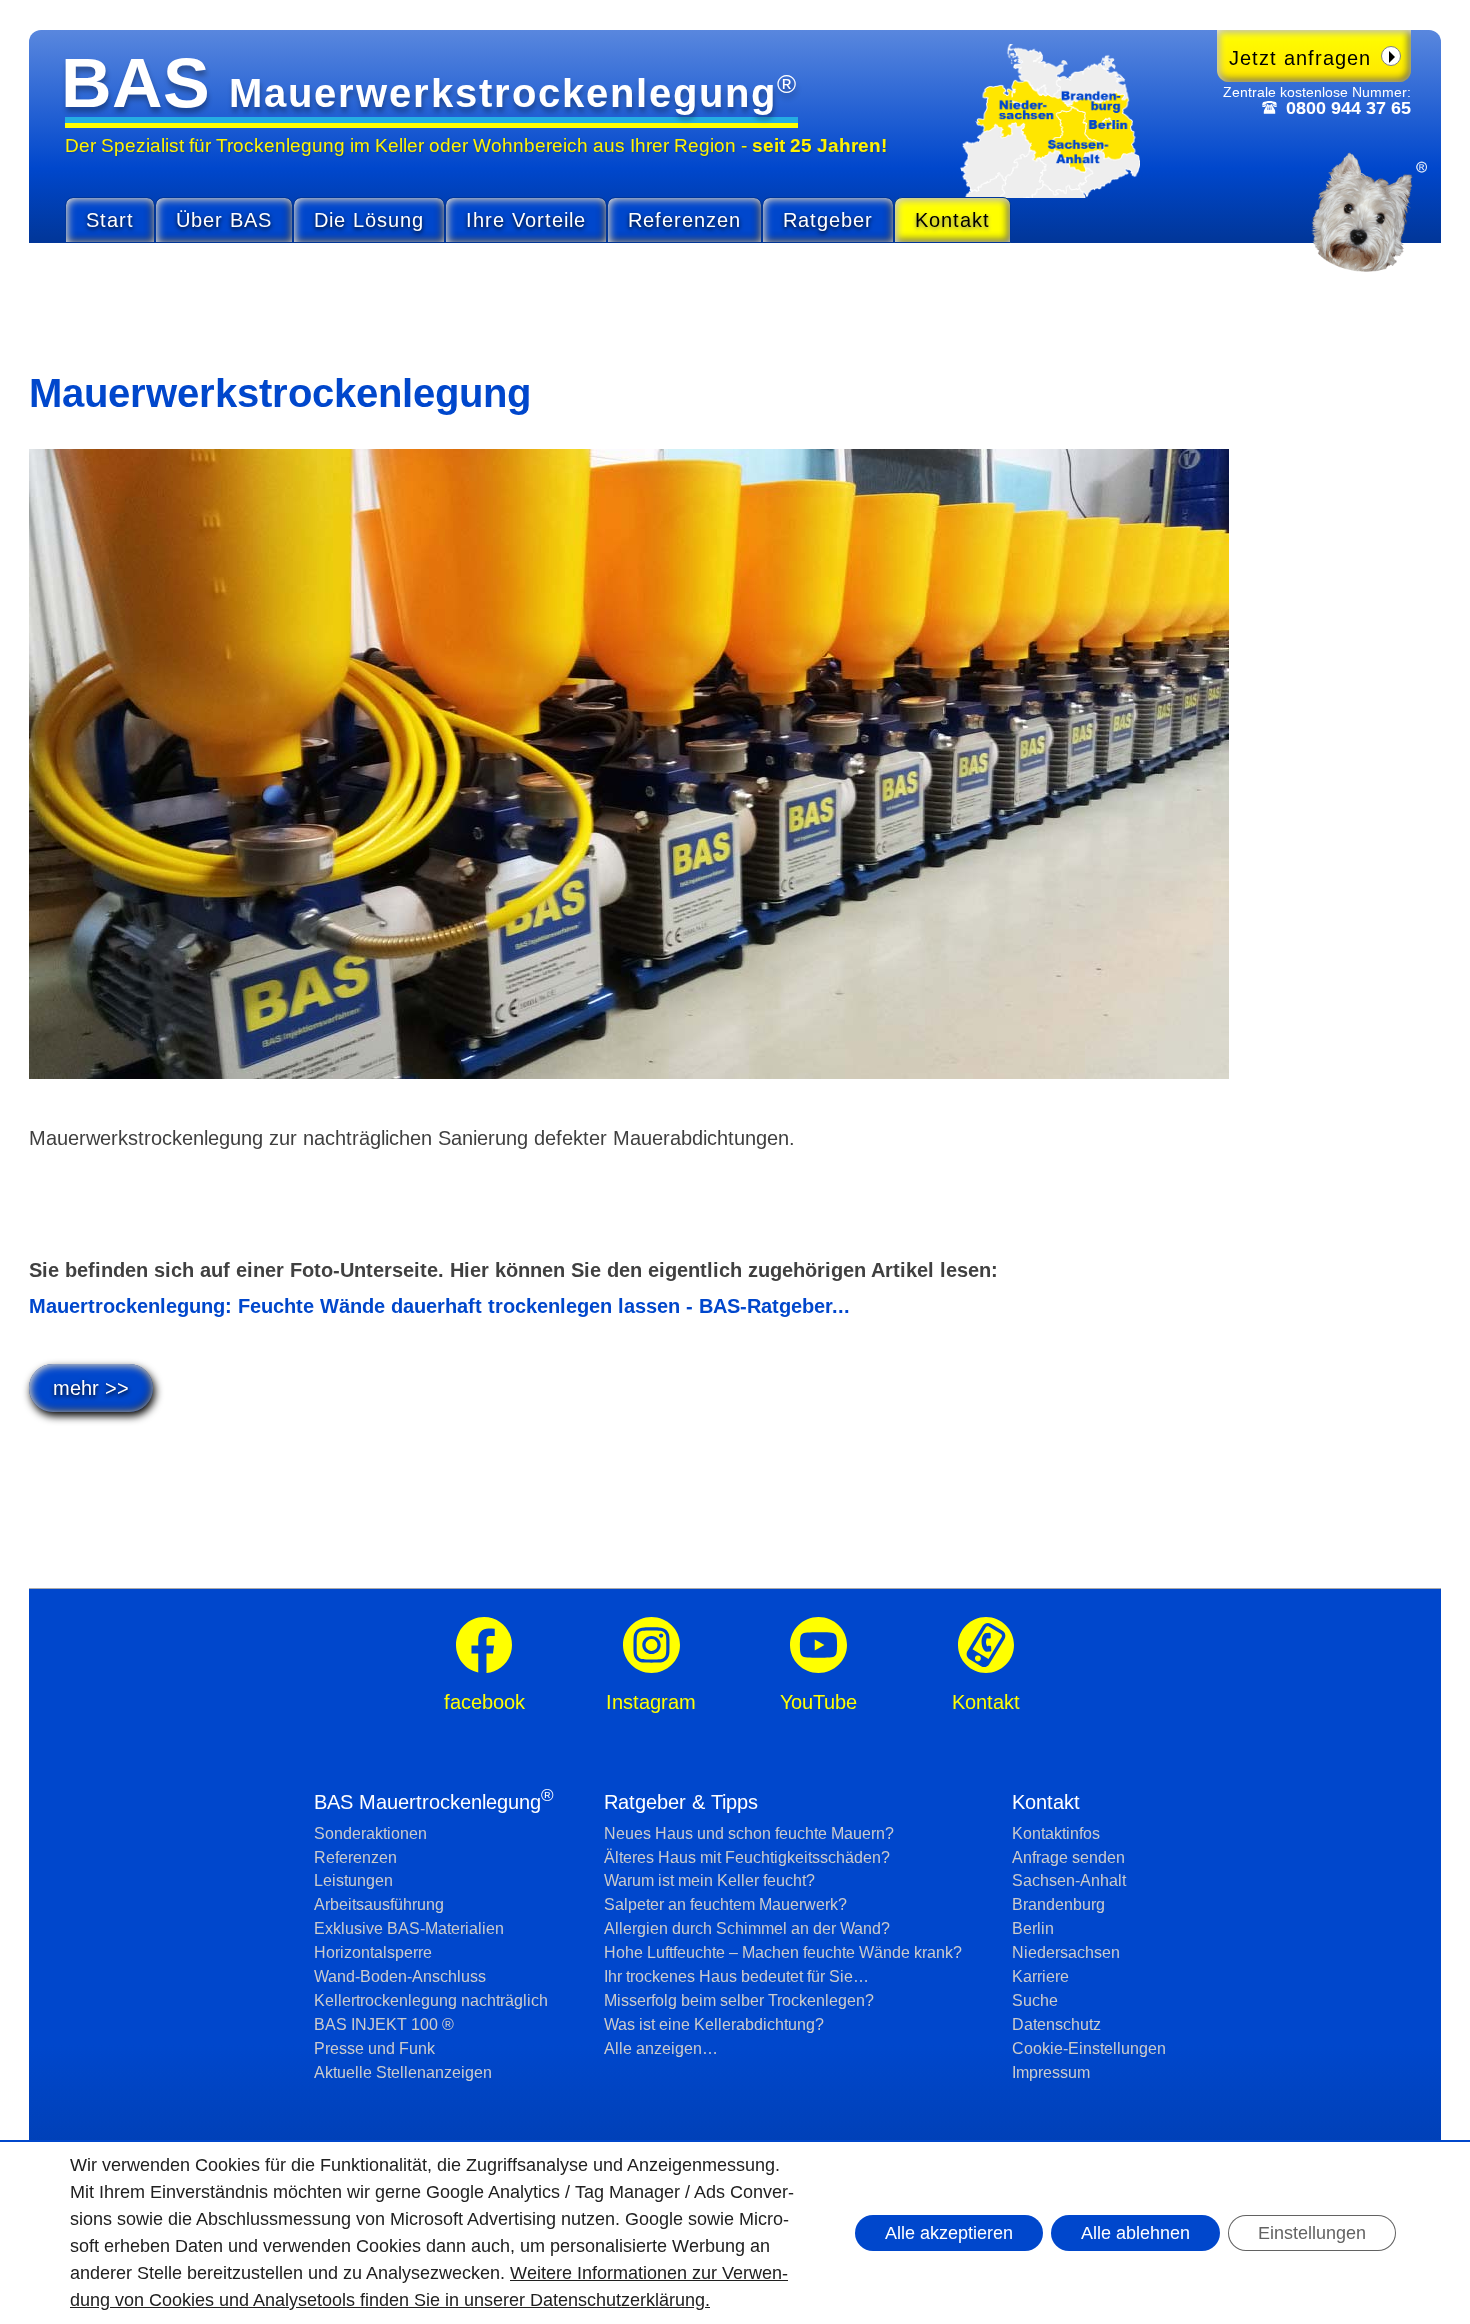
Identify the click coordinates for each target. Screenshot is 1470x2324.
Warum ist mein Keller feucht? (709, 1880)
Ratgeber (828, 220)
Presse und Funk (374, 2048)
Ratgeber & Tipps (681, 1802)
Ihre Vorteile (526, 220)
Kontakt (952, 220)
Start (110, 220)
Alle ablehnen (1135, 2233)
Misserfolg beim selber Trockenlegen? (739, 2000)
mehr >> (91, 1388)
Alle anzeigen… (661, 2048)
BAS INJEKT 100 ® (384, 2024)
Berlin (1033, 1928)
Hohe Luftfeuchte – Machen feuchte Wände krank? (783, 1952)
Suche (1035, 2000)
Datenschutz (1056, 2024)
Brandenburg (1058, 1904)
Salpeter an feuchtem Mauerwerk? (725, 1904)
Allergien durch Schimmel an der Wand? (747, 1928)
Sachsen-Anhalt (1069, 1880)
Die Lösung (369, 220)
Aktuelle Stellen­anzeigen (403, 2072)
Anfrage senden (1068, 1857)
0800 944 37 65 (1348, 108)
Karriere (1040, 1976)
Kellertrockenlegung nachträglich (431, 2000)
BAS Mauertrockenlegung (434, 1802)
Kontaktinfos (1056, 1833)
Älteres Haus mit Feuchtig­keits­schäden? (747, 1857)
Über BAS (224, 220)
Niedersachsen (1066, 1952)
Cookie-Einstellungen (1089, 2048)
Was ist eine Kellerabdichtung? (714, 2024)
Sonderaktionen (370, 1833)
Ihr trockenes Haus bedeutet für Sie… (736, 1976)
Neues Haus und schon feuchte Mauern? (749, 1833)
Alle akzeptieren (949, 2233)
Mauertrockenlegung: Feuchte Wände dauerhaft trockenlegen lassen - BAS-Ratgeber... (439, 1306)
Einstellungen (1312, 2233)
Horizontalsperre (373, 1952)
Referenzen (684, 220)
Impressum (1051, 2072)
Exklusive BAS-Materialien (409, 1928)
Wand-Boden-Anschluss (400, 1976)
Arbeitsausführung (379, 1904)
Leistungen (353, 1880)
